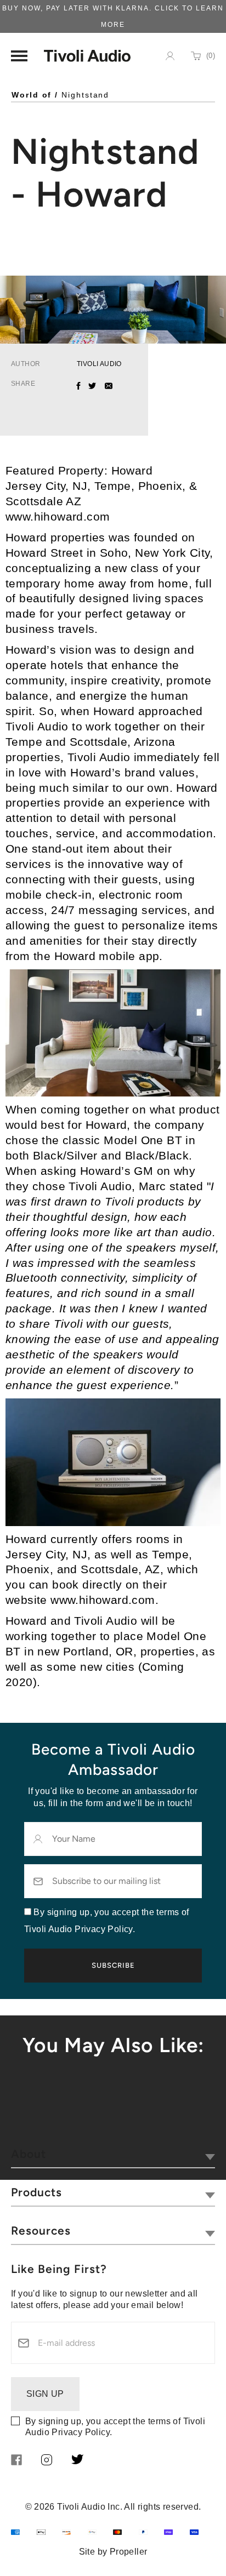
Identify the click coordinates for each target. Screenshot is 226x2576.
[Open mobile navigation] (19, 56)
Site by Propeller (113, 2552)
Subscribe (113, 1965)
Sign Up (45, 2394)
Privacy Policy (81, 2432)
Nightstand (85, 95)
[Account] (170, 56)
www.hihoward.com (58, 516)
